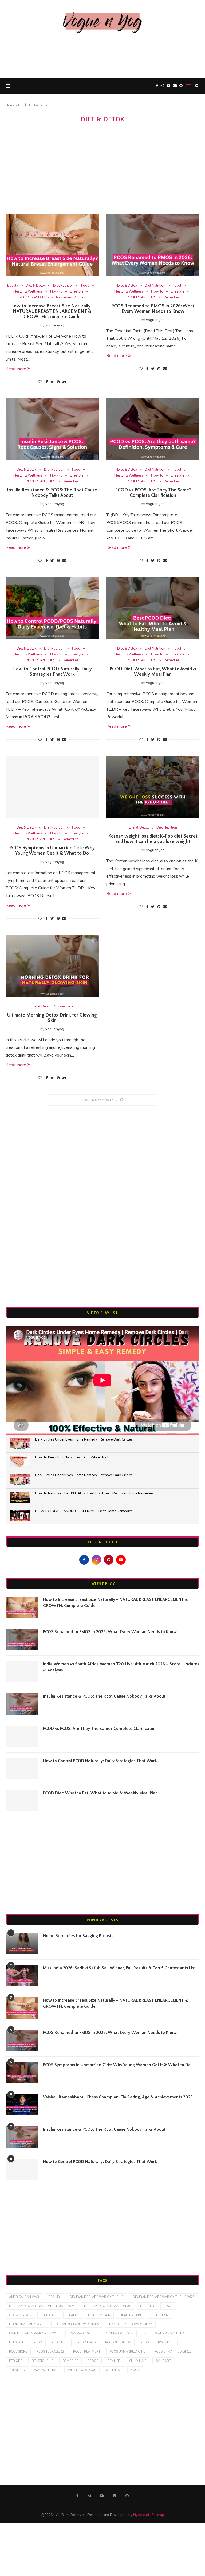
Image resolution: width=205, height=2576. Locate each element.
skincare (163, 2361)
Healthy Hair (99, 2315)
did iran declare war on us (107, 2306)
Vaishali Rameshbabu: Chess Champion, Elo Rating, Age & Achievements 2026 (118, 2097)
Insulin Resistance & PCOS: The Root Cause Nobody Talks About (52, 493)
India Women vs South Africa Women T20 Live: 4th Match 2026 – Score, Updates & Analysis (121, 1667)
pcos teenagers (50, 2352)
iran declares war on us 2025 (34, 2333)
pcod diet (60, 2343)
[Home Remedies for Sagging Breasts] (22, 1943)
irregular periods (117, 2333)
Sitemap (158, 2515)
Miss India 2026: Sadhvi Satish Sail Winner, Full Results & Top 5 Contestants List (119, 1968)
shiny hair (138, 2361)
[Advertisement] (102, 54)
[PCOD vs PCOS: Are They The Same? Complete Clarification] (153, 429)
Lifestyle (77, 292)
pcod (38, 2343)
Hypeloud (141, 2515)
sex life (114, 2361)
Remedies (64, 298)
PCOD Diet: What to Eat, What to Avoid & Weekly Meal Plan (153, 672)
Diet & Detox (36, 286)
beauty (54, 2297)
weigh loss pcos (82, 2370)
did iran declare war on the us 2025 (164, 2297)
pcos (145, 2343)
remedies (70, 2361)
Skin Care (66, 1007)
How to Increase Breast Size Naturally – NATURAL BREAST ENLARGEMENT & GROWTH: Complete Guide (52, 311)
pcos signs (18, 2352)
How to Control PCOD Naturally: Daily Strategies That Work (52, 672)
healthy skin (130, 2315)
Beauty (13, 286)
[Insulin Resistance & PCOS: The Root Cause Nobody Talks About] (52, 429)
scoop (93, 2361)
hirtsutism (159, 2315)
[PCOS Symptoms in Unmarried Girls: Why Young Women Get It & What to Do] (52, 787)
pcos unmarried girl (127, 2352)
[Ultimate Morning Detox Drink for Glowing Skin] (52, 966)
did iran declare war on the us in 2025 (42, 2306)
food (168, 2306)
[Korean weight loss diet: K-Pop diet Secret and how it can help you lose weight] (153, 787)
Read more (16, 369)
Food (22, 105)
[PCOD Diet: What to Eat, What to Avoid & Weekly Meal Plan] (153, 608)
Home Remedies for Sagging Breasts (78, 1936)
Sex (82, 298)
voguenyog (55, 325)
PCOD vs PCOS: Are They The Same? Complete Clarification (153, 493)
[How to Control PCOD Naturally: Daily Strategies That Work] (52, 608)
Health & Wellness (28, 292)
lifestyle (17, 2343)
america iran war (24, 2297)
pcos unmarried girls (173, 2352)
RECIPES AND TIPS (34, 298)
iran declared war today (130, 2324)
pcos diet (166, 2343)
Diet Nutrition (63, 286)
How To (56, 292)
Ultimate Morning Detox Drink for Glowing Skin (52, 1018)
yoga (135, 2370)
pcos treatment (87, 2352)
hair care (49, 2315)
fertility (147, 2306)
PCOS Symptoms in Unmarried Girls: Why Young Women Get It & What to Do (52, 851)
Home (10, 105)
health (73, 2315)
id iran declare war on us (77, 2324)
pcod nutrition (118, 2343)
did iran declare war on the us (96, 2297)
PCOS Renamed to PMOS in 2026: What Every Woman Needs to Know (153, 309)
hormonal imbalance (27, 2324)
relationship (43, 2361)
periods (16, 2361)
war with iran (46, 2370)
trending (17, 2370)
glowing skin (20, 2315)
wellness (113, 2370)
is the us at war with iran (165, 2333)
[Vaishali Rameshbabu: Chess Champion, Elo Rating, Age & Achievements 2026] (22, 2105)
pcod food (87, 2343)
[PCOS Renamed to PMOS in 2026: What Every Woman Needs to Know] (153, 245)
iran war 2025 (81, 2333)
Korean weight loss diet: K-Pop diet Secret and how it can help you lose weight (153, 839)
